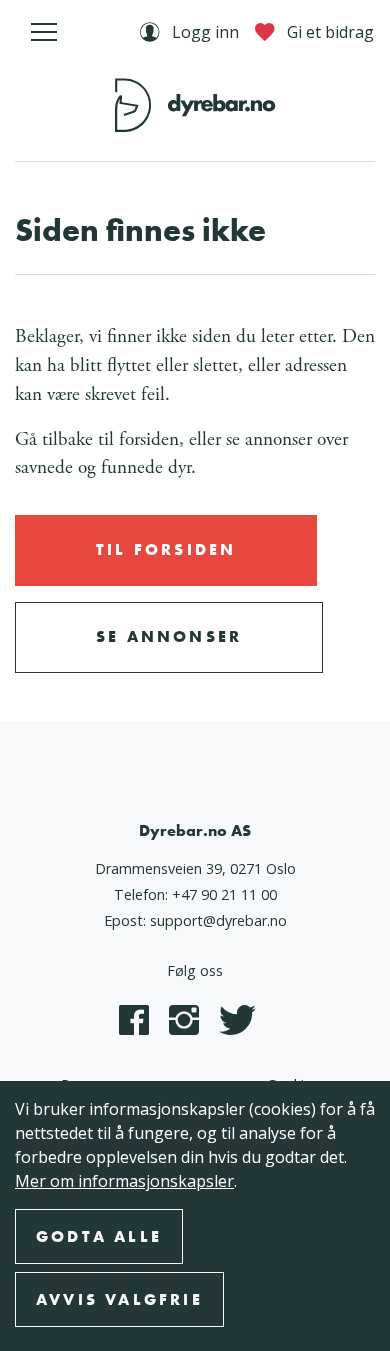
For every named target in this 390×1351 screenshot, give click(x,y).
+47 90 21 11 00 (224, 894)
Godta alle (99, 1236)
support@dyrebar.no (218, 920)
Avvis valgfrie (119, 1299)
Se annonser (169, 636)
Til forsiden (166, 549)
